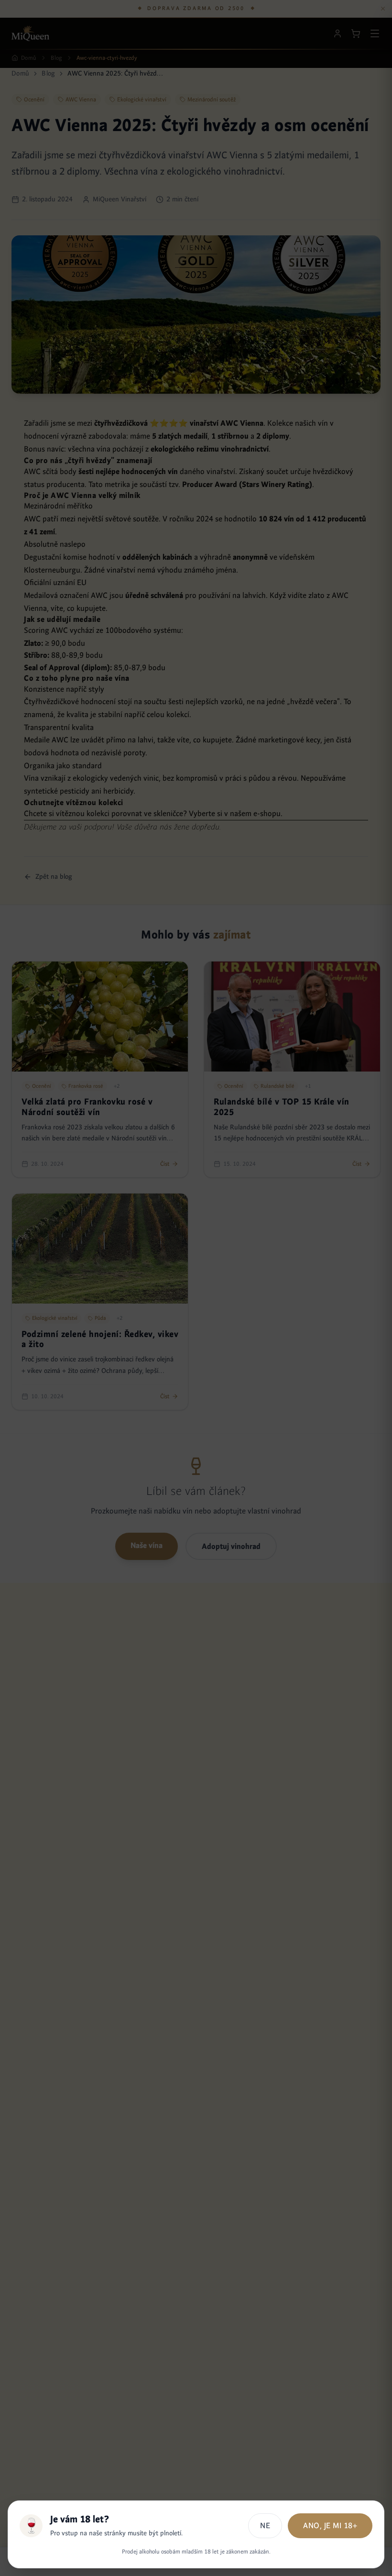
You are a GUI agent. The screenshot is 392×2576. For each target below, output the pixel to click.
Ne (265, 2526)
